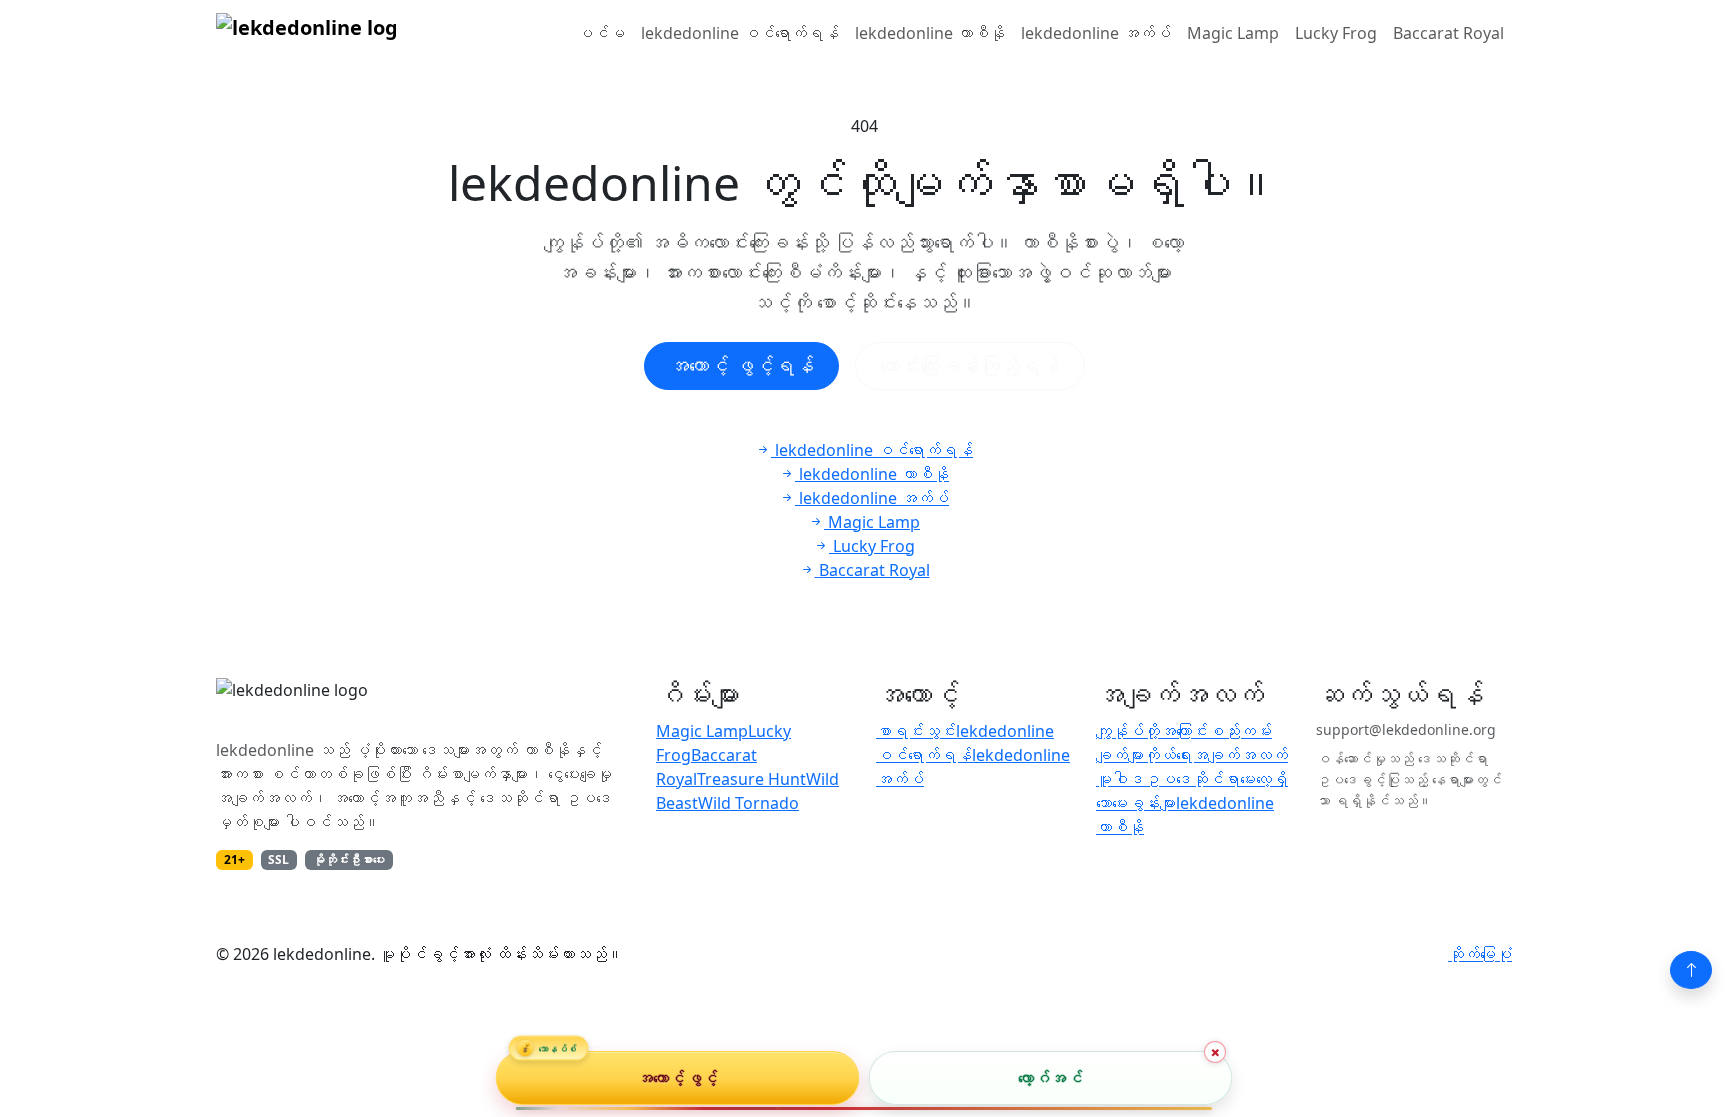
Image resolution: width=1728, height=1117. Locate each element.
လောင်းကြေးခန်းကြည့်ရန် (970, 365)
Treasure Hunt (751, 779)
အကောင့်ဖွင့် (677, 1078)
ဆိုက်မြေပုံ (1480, 954)
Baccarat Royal (1448, 33)
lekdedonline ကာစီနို (930, 33)
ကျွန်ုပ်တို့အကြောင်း (1152, 731)
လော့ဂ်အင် (1050, 1078)
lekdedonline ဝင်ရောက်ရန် (740, 33)
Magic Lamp (1233, 33)
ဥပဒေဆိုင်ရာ (1192, 779)
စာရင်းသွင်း (916, 731)
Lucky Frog (1336, 33)
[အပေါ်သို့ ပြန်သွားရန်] (1691, 970)
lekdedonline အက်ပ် (1096, 33)
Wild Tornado (748, 803)
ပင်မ (601, 33)
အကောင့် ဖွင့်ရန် (741, 365)
